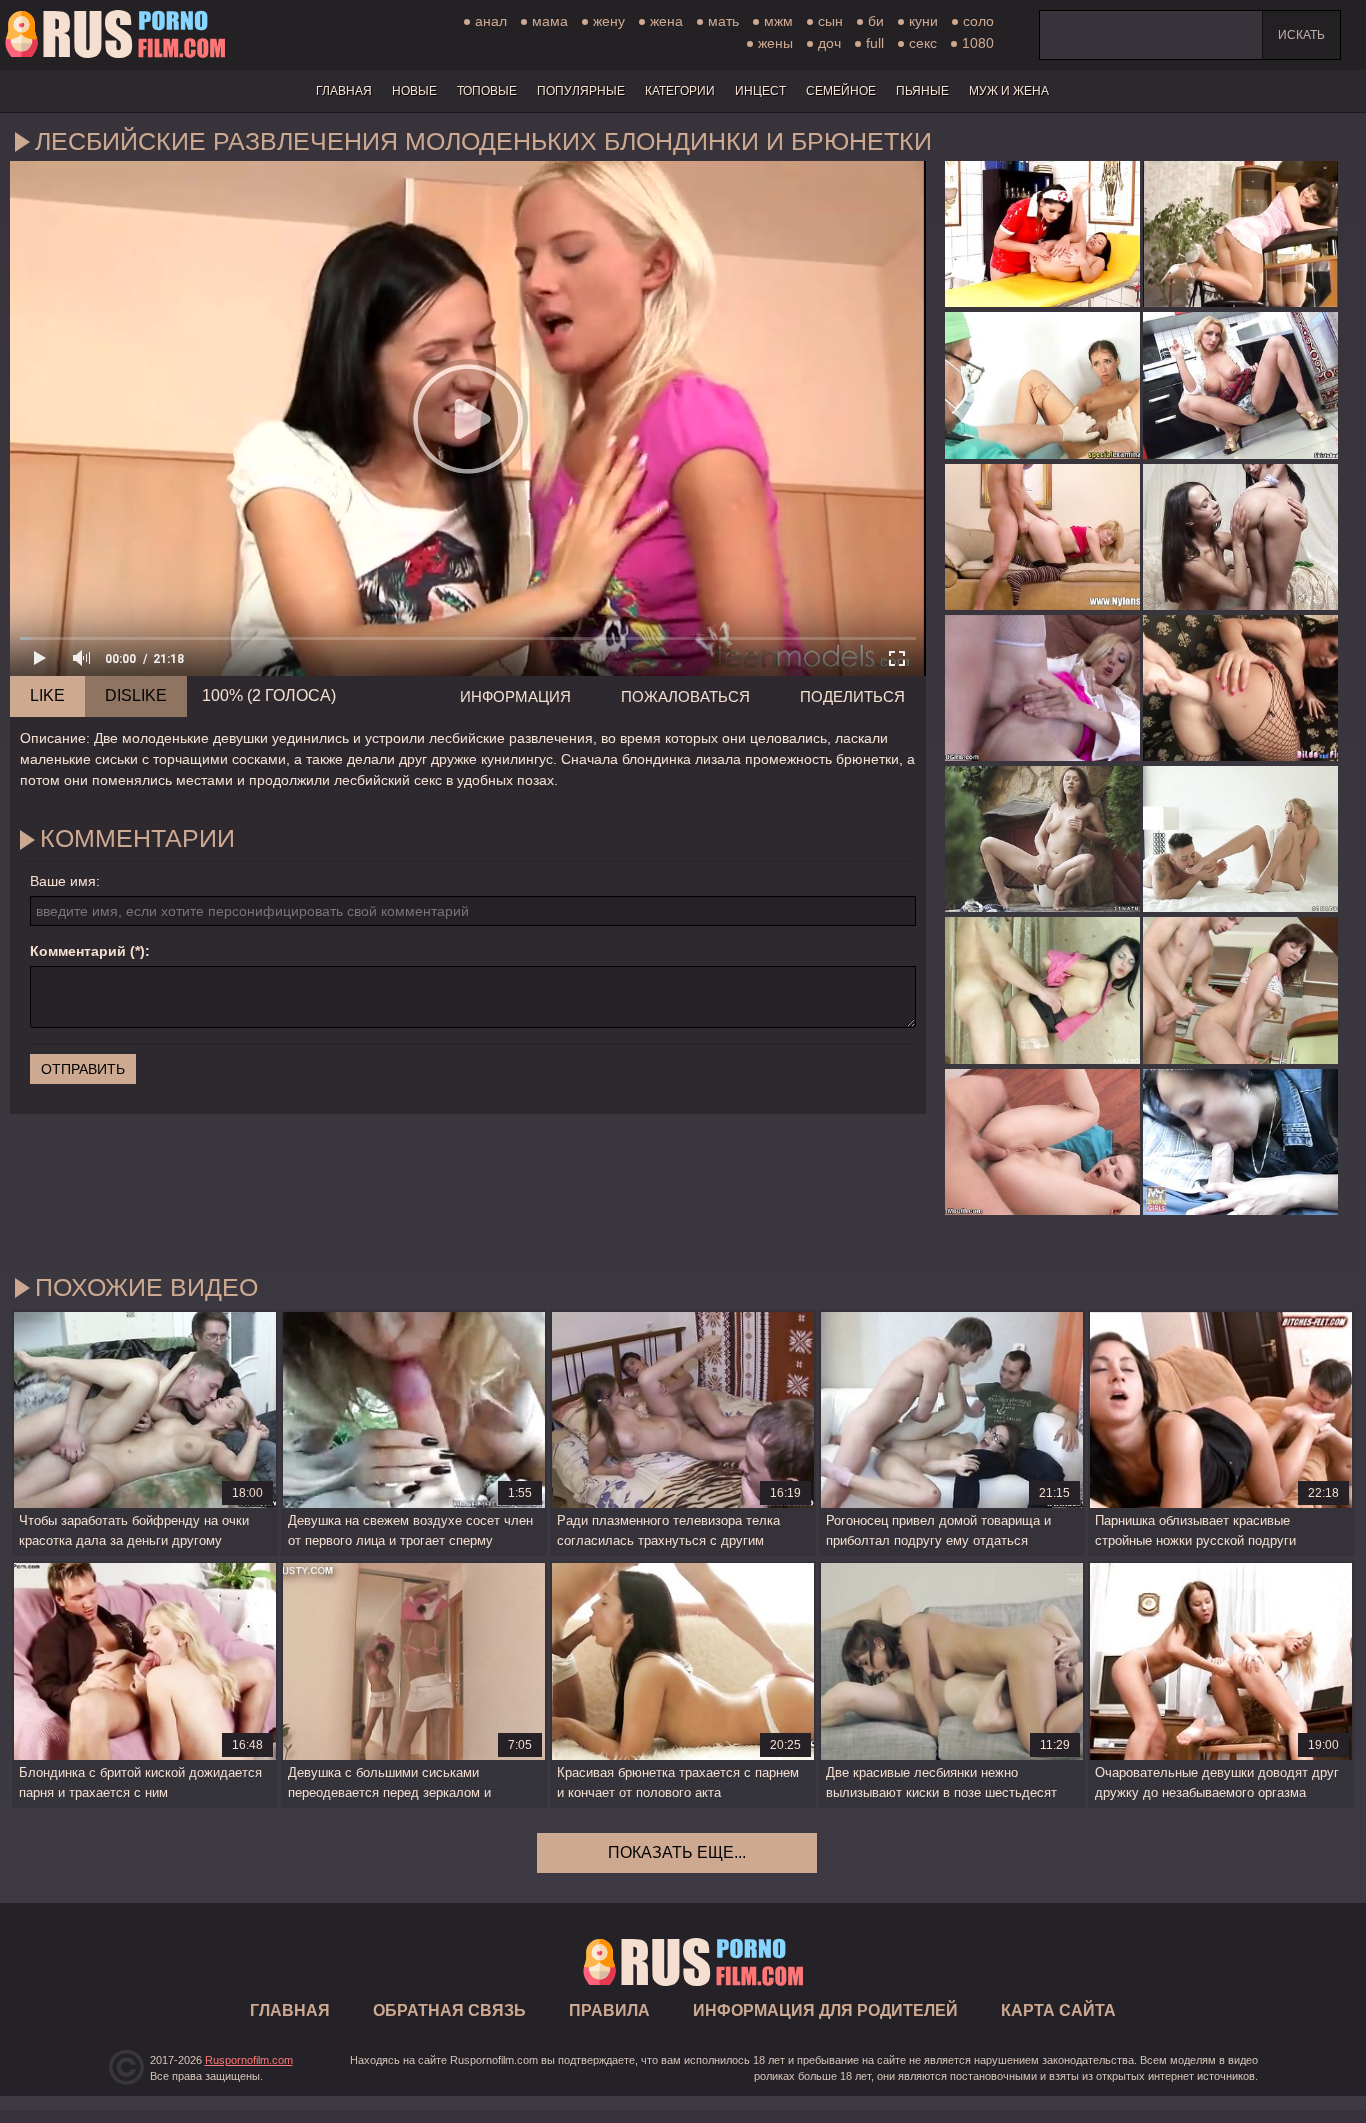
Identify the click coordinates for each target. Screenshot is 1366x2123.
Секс (923, 43)
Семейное (841, 91)
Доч (829, 43)
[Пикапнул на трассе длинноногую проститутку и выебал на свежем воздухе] (1240, 1142)
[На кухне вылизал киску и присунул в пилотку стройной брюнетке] (1240, 990)
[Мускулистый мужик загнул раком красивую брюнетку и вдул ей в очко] (1042, 990)
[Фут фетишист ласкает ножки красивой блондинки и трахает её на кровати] (1240, 839)
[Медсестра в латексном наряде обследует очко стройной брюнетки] (1042, 234)
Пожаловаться (685, 696)
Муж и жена (1009, 91)
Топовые (487, 91)
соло (978, 21)
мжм (778, 21)
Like (47, 695)
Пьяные (922, 91)
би (876, 21)
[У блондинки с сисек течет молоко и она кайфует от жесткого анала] (1042, 688)
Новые (414, 91)
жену (609, 21)
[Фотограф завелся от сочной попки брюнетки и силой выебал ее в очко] (1240, 234)
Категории (680, 91)
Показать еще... (677, 1852)
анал (491, 21)
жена (666, 21)
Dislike (136, 695)
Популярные (581, 91)
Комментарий (78, 951)
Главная (115, 35)
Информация (515, 696)
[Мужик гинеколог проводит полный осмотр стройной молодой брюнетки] (1042, 385)
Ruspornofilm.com (249, 2060)
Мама (550, 21)
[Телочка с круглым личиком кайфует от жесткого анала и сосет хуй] (1042, 1142)
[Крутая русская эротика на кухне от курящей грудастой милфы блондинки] (1240, 385)
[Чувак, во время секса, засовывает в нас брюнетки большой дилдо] (1240, 688)
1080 (978, 43)
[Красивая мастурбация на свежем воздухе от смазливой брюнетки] (1042, 839)
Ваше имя (63, 881)
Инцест (760, 91)
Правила (609, 2010)
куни (923, 21)
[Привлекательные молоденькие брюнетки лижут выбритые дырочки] (1240, 537)
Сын (830, 21)
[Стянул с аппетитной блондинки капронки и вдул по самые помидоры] (1042, 537)
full (875, 43)
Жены (775, 43)
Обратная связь (449, 2010)
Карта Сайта (1058, 2010)
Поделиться (852, 696)
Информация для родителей (825, 2010)
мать (723, 21)
